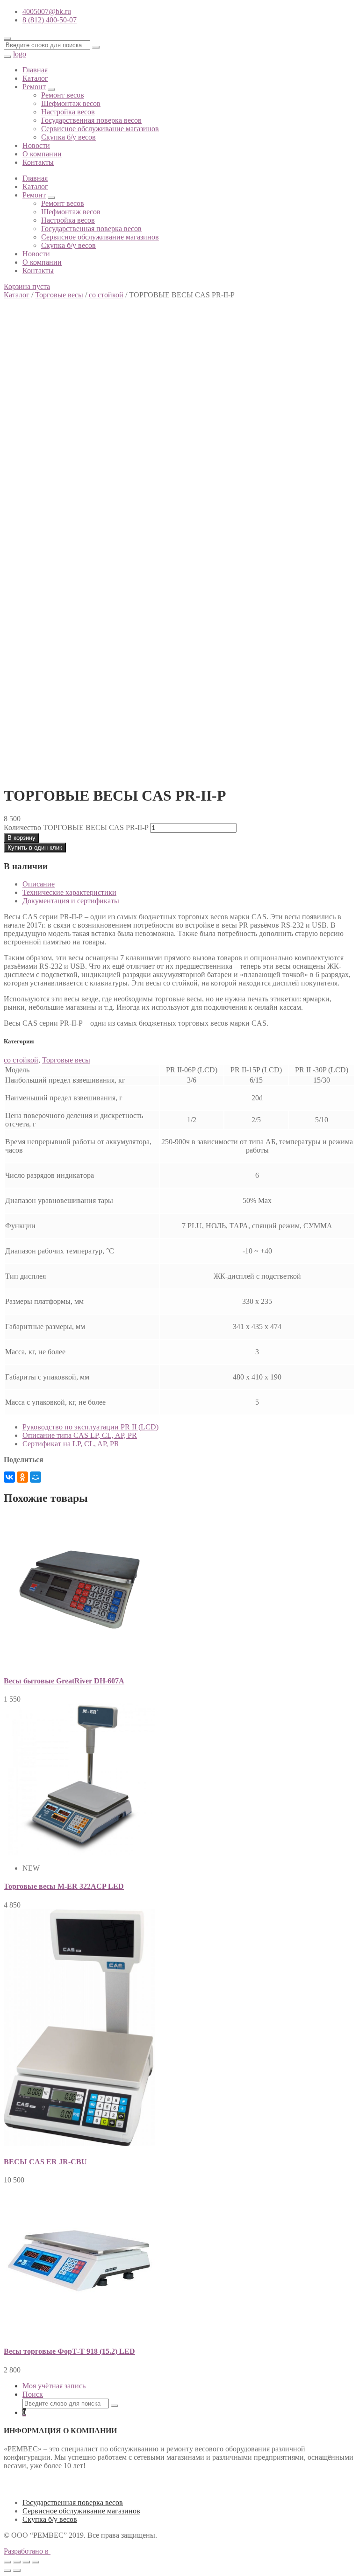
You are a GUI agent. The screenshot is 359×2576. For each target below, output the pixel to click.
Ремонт (34, 87)
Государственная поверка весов (91, 120)
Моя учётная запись (54, 2386)
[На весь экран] (26, 2562)
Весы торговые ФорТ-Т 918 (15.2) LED (69, 2351)
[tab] (189, 884)
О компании (42, 154)
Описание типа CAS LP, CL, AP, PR (80, 1435)
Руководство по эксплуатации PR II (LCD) (90, 1427)
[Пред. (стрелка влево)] (7, 2570)
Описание (39, 884)
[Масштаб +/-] (36, 2562)
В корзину (22, 838)
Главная (35, 70)
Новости (36, 145)
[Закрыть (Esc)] (7, 2562)
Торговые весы (59, 295)
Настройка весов (68, 112)
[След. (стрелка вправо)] (17, 2570)
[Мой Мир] (36, 1477)
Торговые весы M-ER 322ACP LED (64, 1886)
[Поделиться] (17, 2562)
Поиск (33, 2394)
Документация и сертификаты (71, 901)
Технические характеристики (69, 892)
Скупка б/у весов (68, 137)
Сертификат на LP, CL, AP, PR (71, 1444)
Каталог (35, 78)
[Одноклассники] (22, 1477)
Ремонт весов (63, 95)
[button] (27, 286)
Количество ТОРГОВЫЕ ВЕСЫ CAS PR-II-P (76, 827)
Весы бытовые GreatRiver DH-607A (64, 1681)
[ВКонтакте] (9, 1477)
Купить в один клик (35, 848)
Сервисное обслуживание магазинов (100, 129)
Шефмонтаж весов (71, 103)
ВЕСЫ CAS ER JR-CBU (45, 2162)
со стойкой (106, 295)
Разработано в (27, 2551)
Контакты (38, 162)
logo (20, 54)
